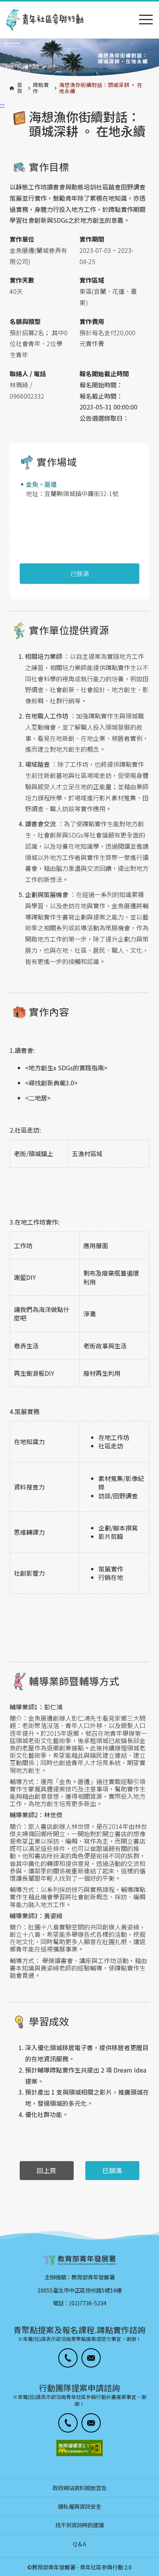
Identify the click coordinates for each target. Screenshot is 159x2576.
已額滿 (79, 573)
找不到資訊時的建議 (79, 2525)
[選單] (146, 20)
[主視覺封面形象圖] (79, 58)
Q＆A (79, 2544)
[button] (68, 2358)
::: (2, 5)
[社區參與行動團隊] (45, 20)
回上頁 (47, 2170)
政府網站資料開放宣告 (79, 2488)
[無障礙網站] (79, 2448)
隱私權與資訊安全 (79, 2506)
